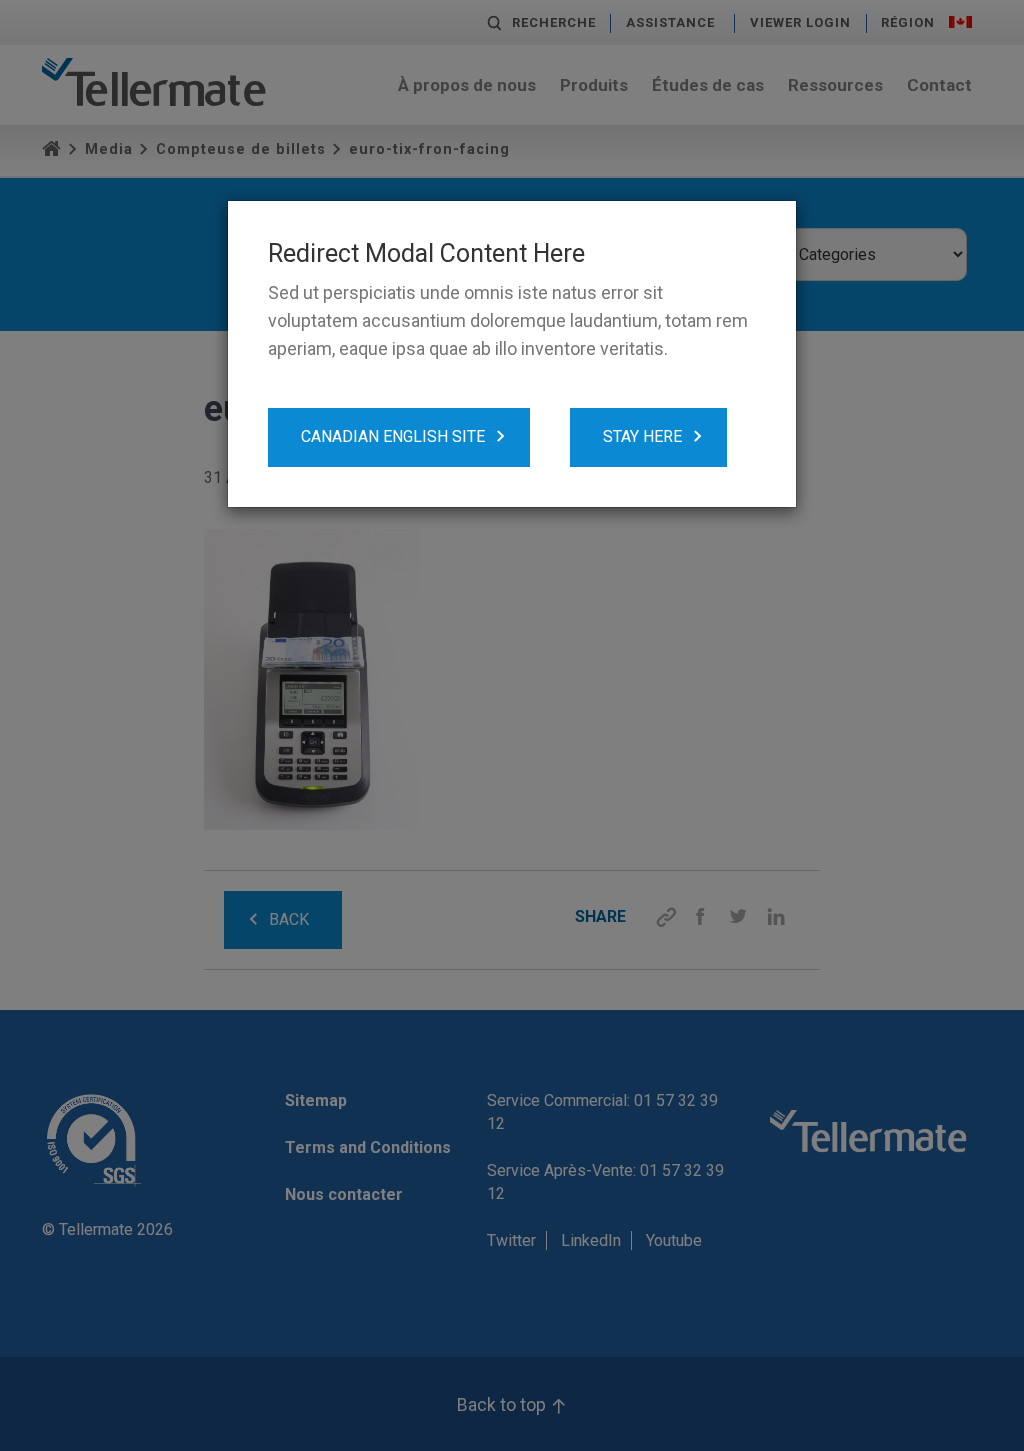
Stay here (642, 436)
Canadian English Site (393, 436)
